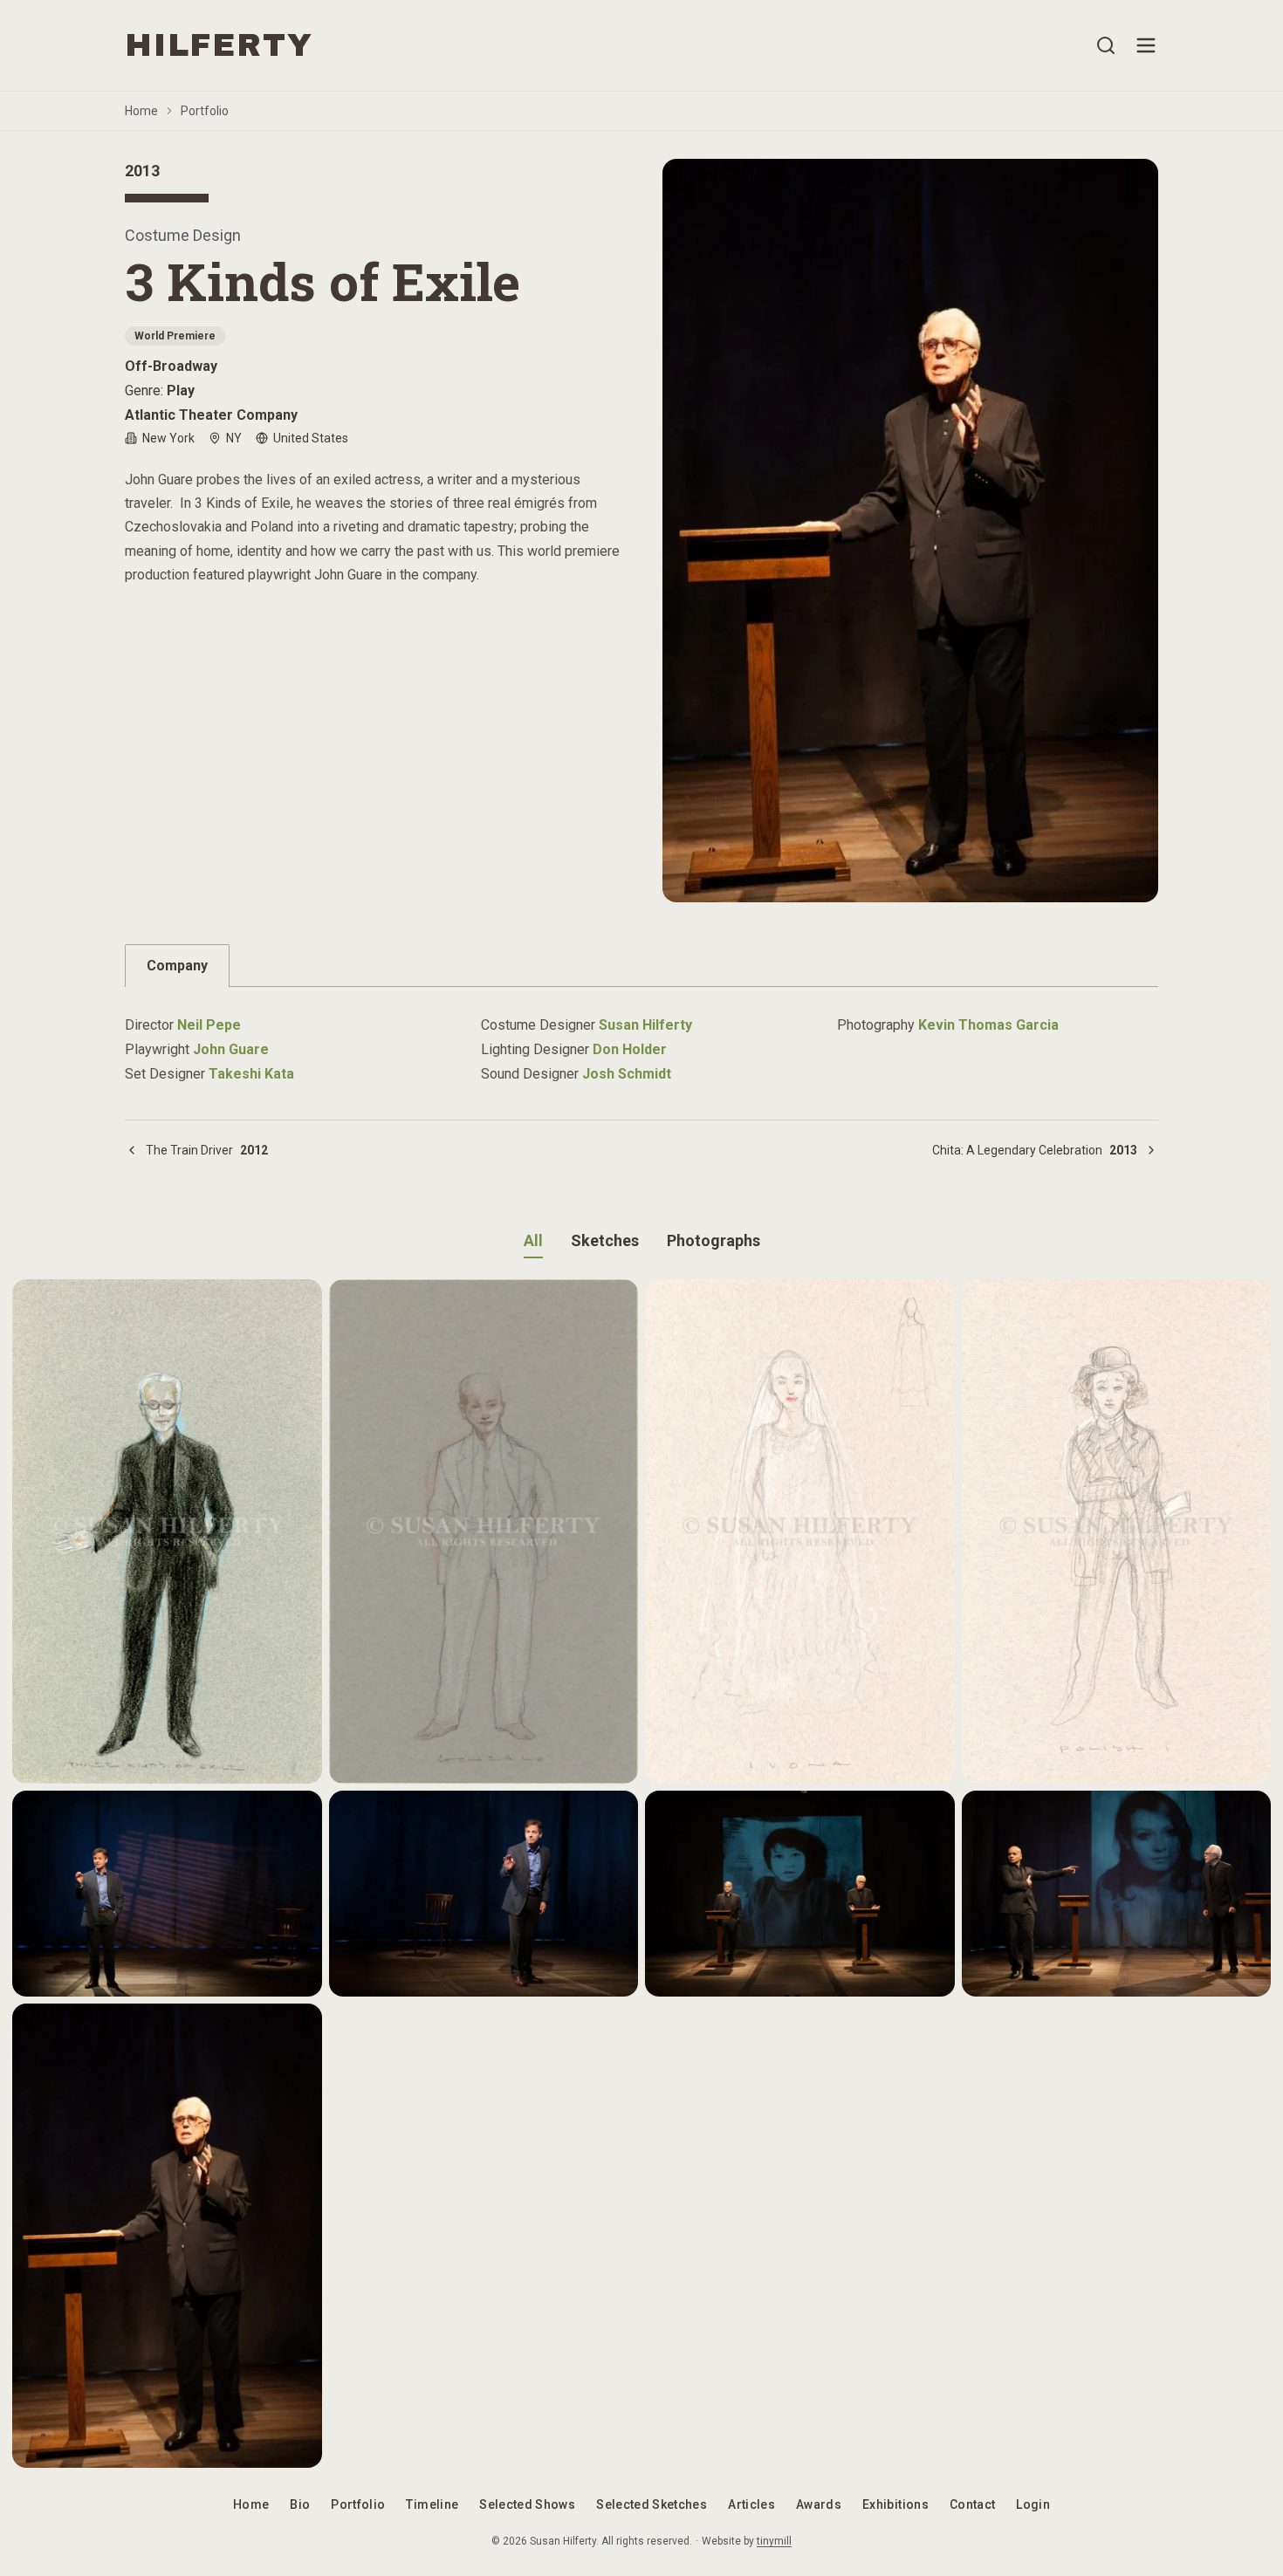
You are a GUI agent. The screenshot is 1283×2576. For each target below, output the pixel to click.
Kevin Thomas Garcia (988, 1025)
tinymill (774, 2541)
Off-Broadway (171, 366)
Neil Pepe (209, 1025)
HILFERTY (219, 45)
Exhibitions (895, 2504)
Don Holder (630, 1049)
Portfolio (205, 111)
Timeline (432, 2504)
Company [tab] (177, 966)
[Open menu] (1146, 45)
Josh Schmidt (627, 1074)
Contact (972, 2504)
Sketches (605, 1240)
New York (168, 438)
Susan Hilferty (645, 1025)
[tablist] (641, 966)
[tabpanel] (641, 1039)
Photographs (714, 1240)
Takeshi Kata (251, 1074)
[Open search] (1106, 45)
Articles (751, 2504)
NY (234, 438)
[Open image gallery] (910, 531)
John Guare (231, 1049)
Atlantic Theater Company (211, 415)
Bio (300, 2504)
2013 (142, 171)
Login (1033, 2504)
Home (141, 111)
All (533, 1240)
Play (181, 391)
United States (311, 438)
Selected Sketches (652, 2504)
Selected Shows (527, 2504)
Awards (819, 2504)
